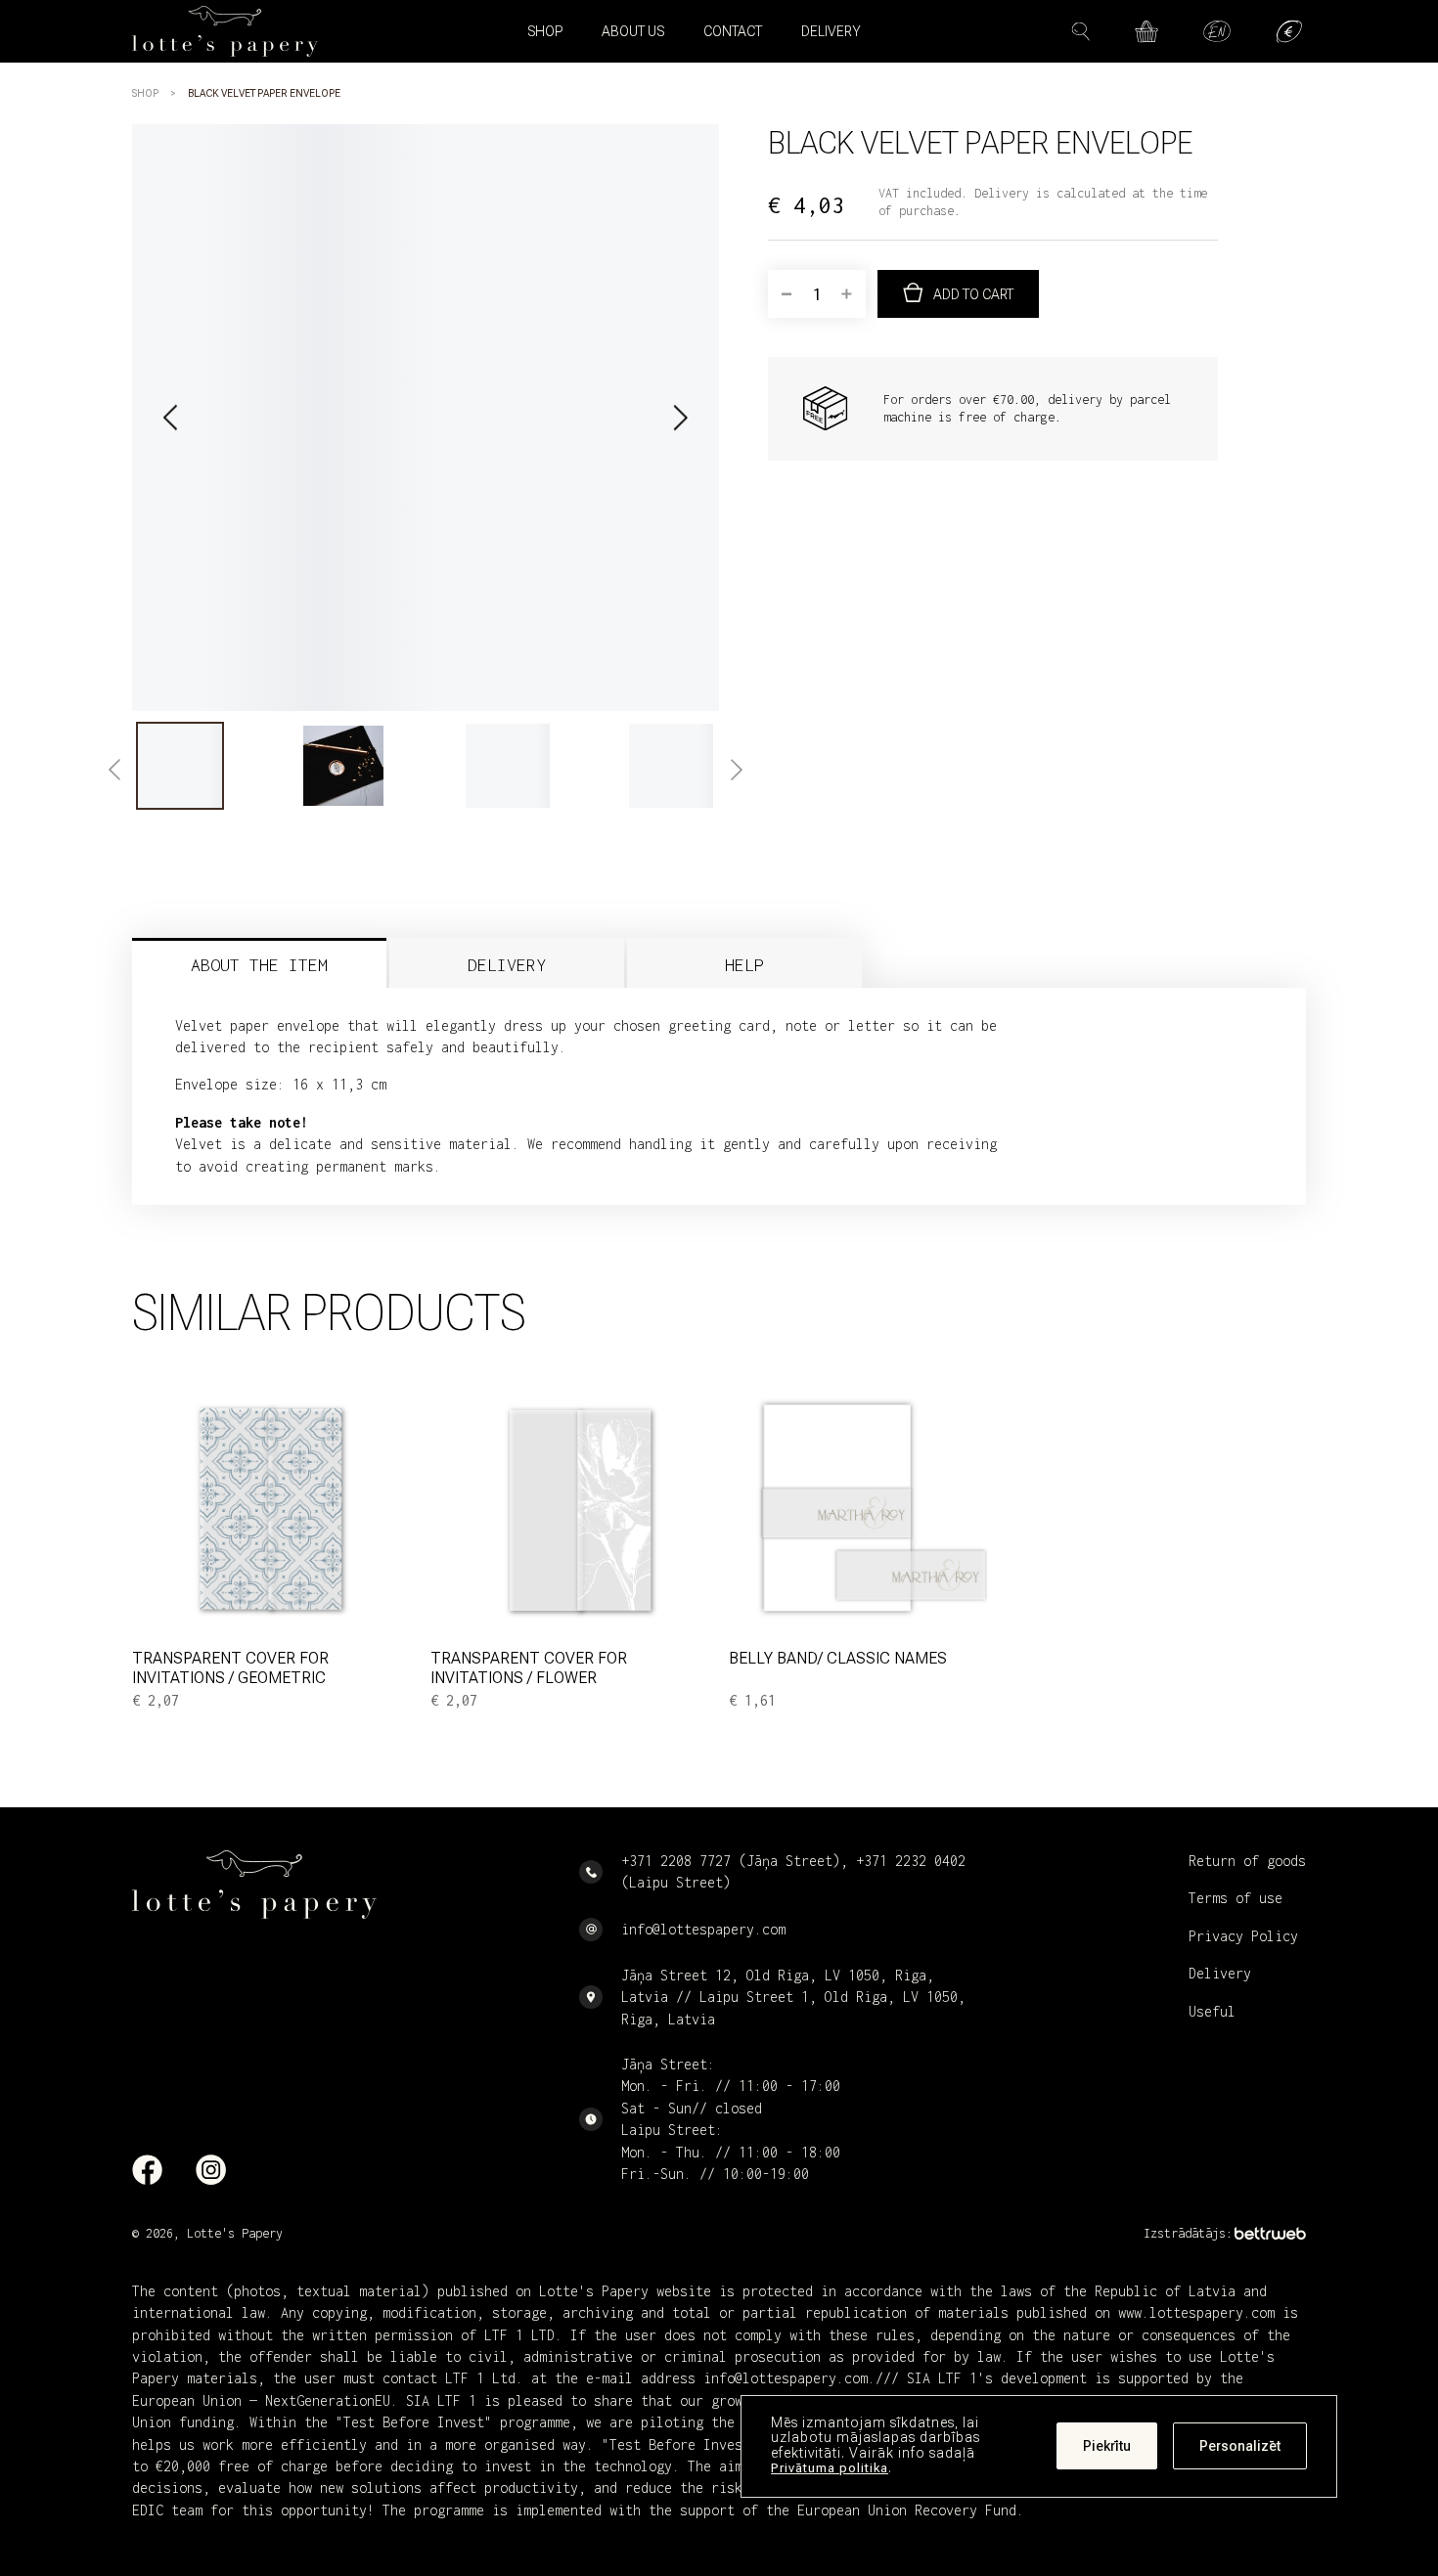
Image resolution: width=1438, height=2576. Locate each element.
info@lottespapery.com (703, 1929)
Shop (145, 93)
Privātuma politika (830, 2469)
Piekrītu (1107, 2447)
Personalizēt (1240, 2447)
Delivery (831, 31)
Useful (1212, 2011)
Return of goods (1247, 1861)
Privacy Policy (1243, 1936)
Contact (733, 31)
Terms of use (1236, 1898)
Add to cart (973, 294)
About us (633, 31)
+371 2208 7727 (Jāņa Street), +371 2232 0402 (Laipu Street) (793, 1871)
